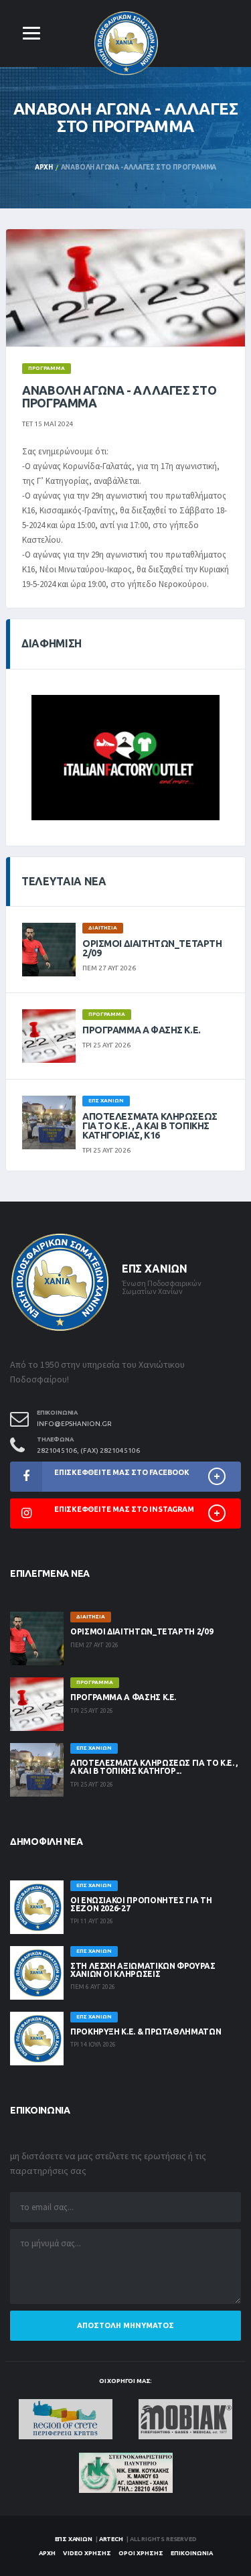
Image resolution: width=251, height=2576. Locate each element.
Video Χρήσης (87, 2553)
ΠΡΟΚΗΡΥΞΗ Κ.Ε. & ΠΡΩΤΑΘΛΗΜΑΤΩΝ (146, 2032)
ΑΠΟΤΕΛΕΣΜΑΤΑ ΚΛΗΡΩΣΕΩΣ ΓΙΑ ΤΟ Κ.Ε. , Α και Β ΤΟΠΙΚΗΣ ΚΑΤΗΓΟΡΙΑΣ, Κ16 (150, 1126)
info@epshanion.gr (74, 1424)
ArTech (111, 2539)
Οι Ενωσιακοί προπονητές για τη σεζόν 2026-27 (141, 1904)
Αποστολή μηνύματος (125, 2325)
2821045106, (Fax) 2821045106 (88, 1451)
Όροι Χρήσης (141, 2553)
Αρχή (44, 167)
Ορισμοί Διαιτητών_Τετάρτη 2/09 (152, 948)
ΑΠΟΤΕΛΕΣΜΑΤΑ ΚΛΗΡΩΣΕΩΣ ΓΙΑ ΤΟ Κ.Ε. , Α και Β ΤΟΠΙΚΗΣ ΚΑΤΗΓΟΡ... (154, 1767)
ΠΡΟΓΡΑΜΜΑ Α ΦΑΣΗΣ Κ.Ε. (142, 1030)
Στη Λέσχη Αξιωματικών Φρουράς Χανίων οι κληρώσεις (143, 1970)
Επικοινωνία (192, 2553)
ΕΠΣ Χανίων (74, 2539)
